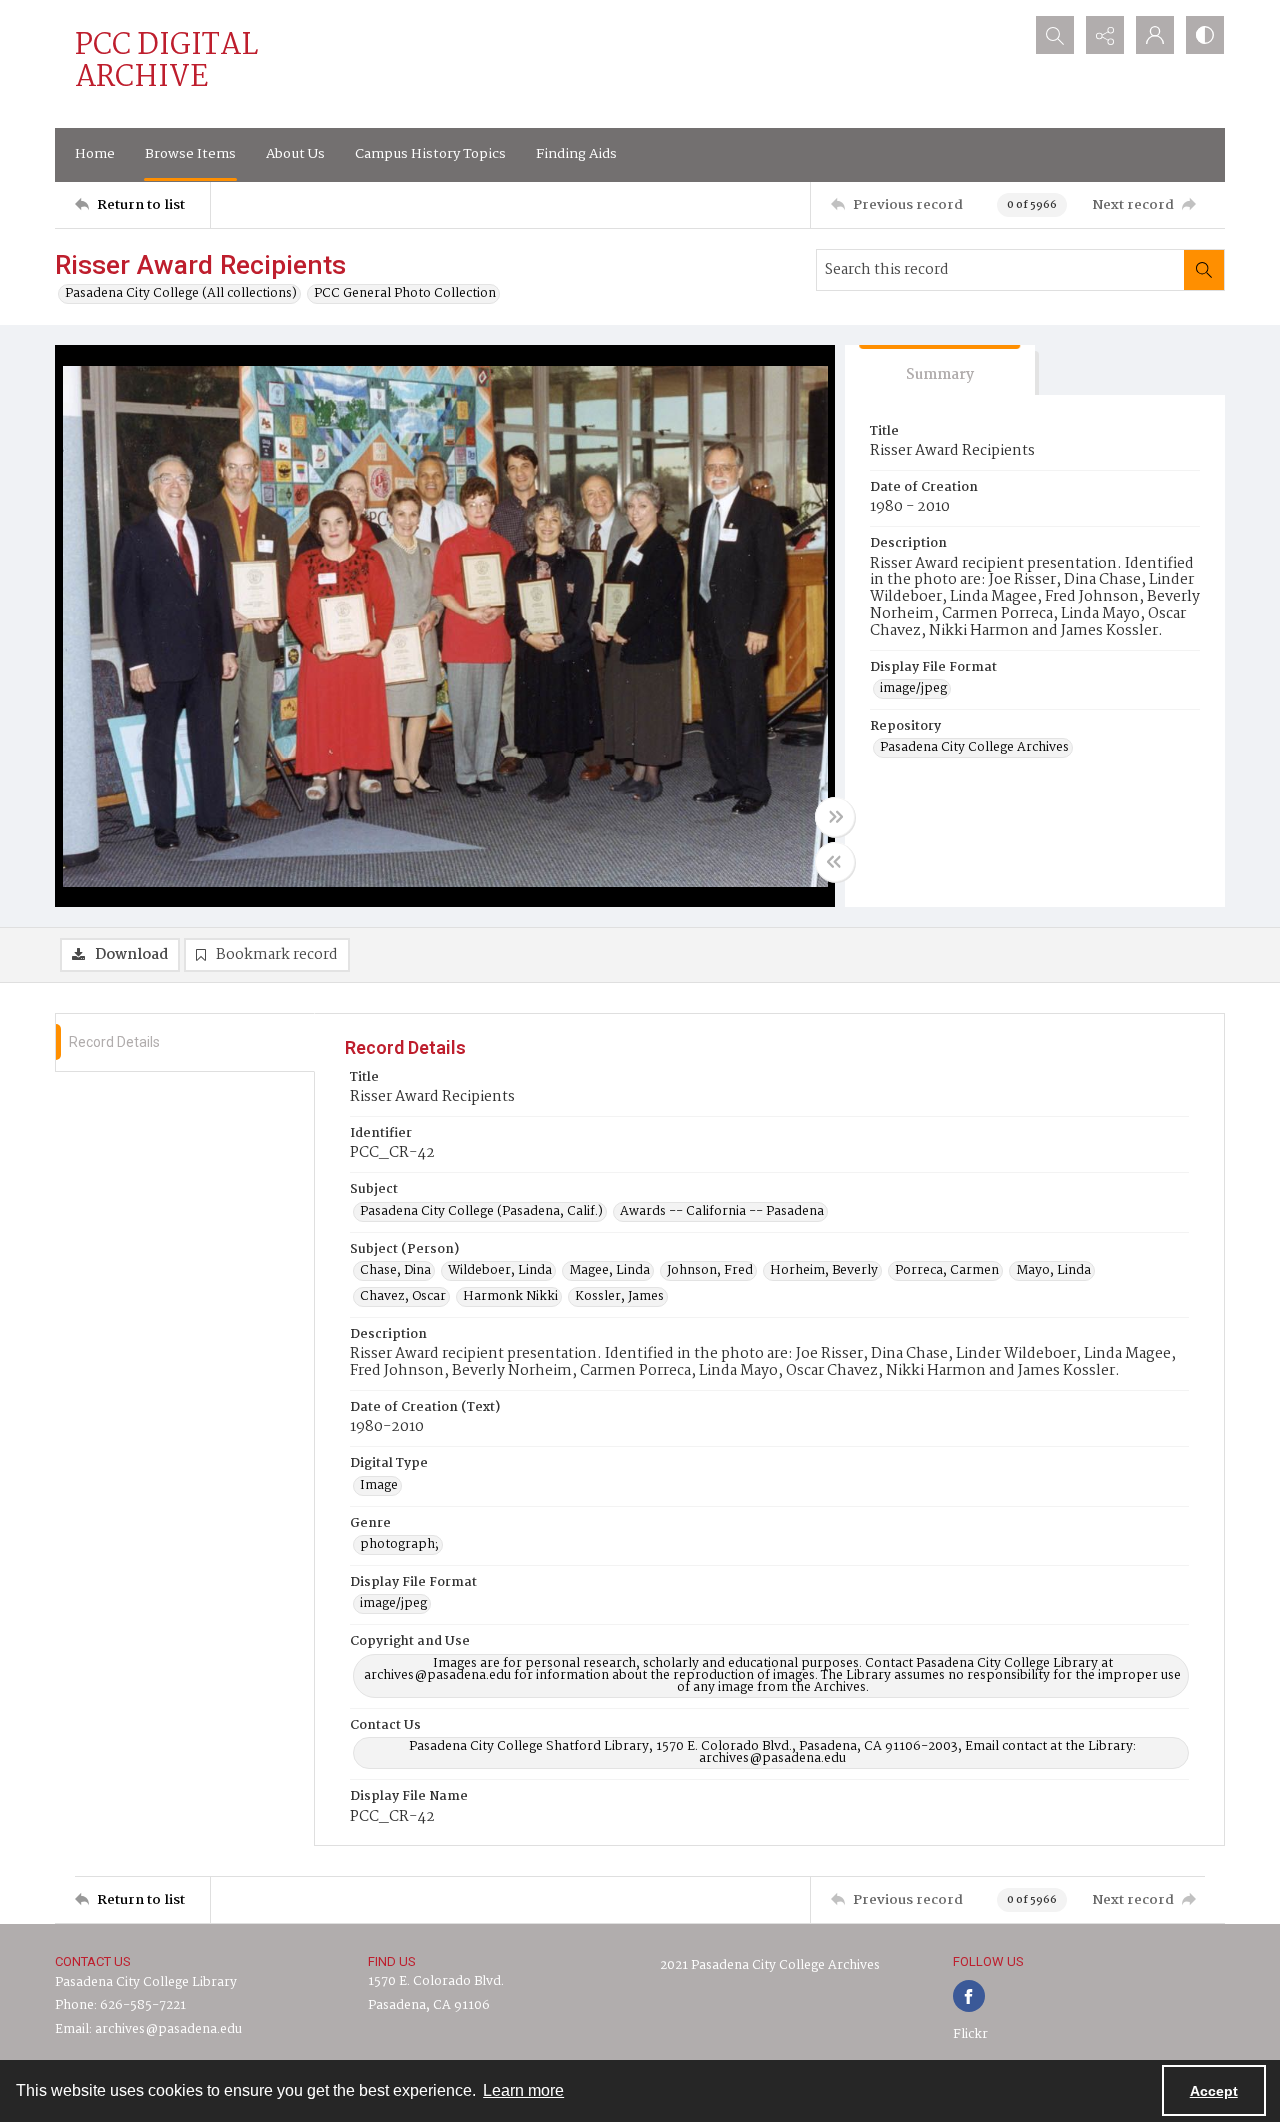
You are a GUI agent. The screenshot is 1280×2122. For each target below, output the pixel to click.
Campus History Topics (430, 154)
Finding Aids (576, 154)
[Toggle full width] (835, 817)
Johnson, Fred (710, 1271)
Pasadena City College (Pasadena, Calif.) (481, 1212)
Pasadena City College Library (146, 1982)
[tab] (940, 370)
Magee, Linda (609, 1271)
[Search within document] (1204, 270)
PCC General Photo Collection (405, 294)
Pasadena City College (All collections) (181, 294)
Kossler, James (619, 1297)
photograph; (399, 1545)
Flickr (970, 2034)
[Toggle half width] (835, 862)
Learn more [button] (523, 2090)
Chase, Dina (395, 1271)
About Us (295, 154)
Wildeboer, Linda (500, 1271)
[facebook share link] (969, 1996)
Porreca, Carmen (947, 1271)
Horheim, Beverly (824, 1271)
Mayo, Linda (1053, 1271)
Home (95, 154)
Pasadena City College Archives (974, 748)
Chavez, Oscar (403, 1297)
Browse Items (190, 154)
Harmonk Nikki (510, 1297)
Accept (1214, 2091)
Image (379, 1486)
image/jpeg (913, 689)
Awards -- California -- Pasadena (722, 1212)
